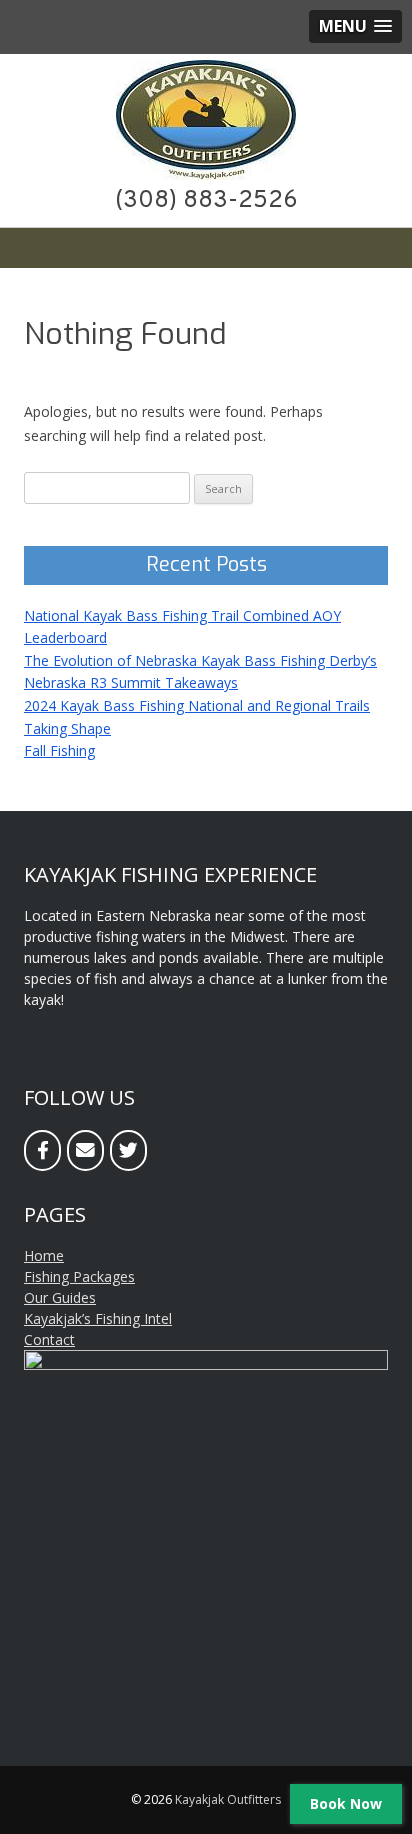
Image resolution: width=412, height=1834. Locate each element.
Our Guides (60, 1297)
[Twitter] (128, 1150)
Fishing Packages (79, 1276)
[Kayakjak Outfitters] (206, 175)
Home (44, 1255)
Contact (49, 1339)
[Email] (85, 1150)
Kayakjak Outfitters (228, 1799)
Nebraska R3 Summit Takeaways (131, 682)
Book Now (346, 1803)
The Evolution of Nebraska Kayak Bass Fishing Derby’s (200, 660)
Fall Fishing (59, 750)
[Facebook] (42, 1150)
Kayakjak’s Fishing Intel (98, 1318)
